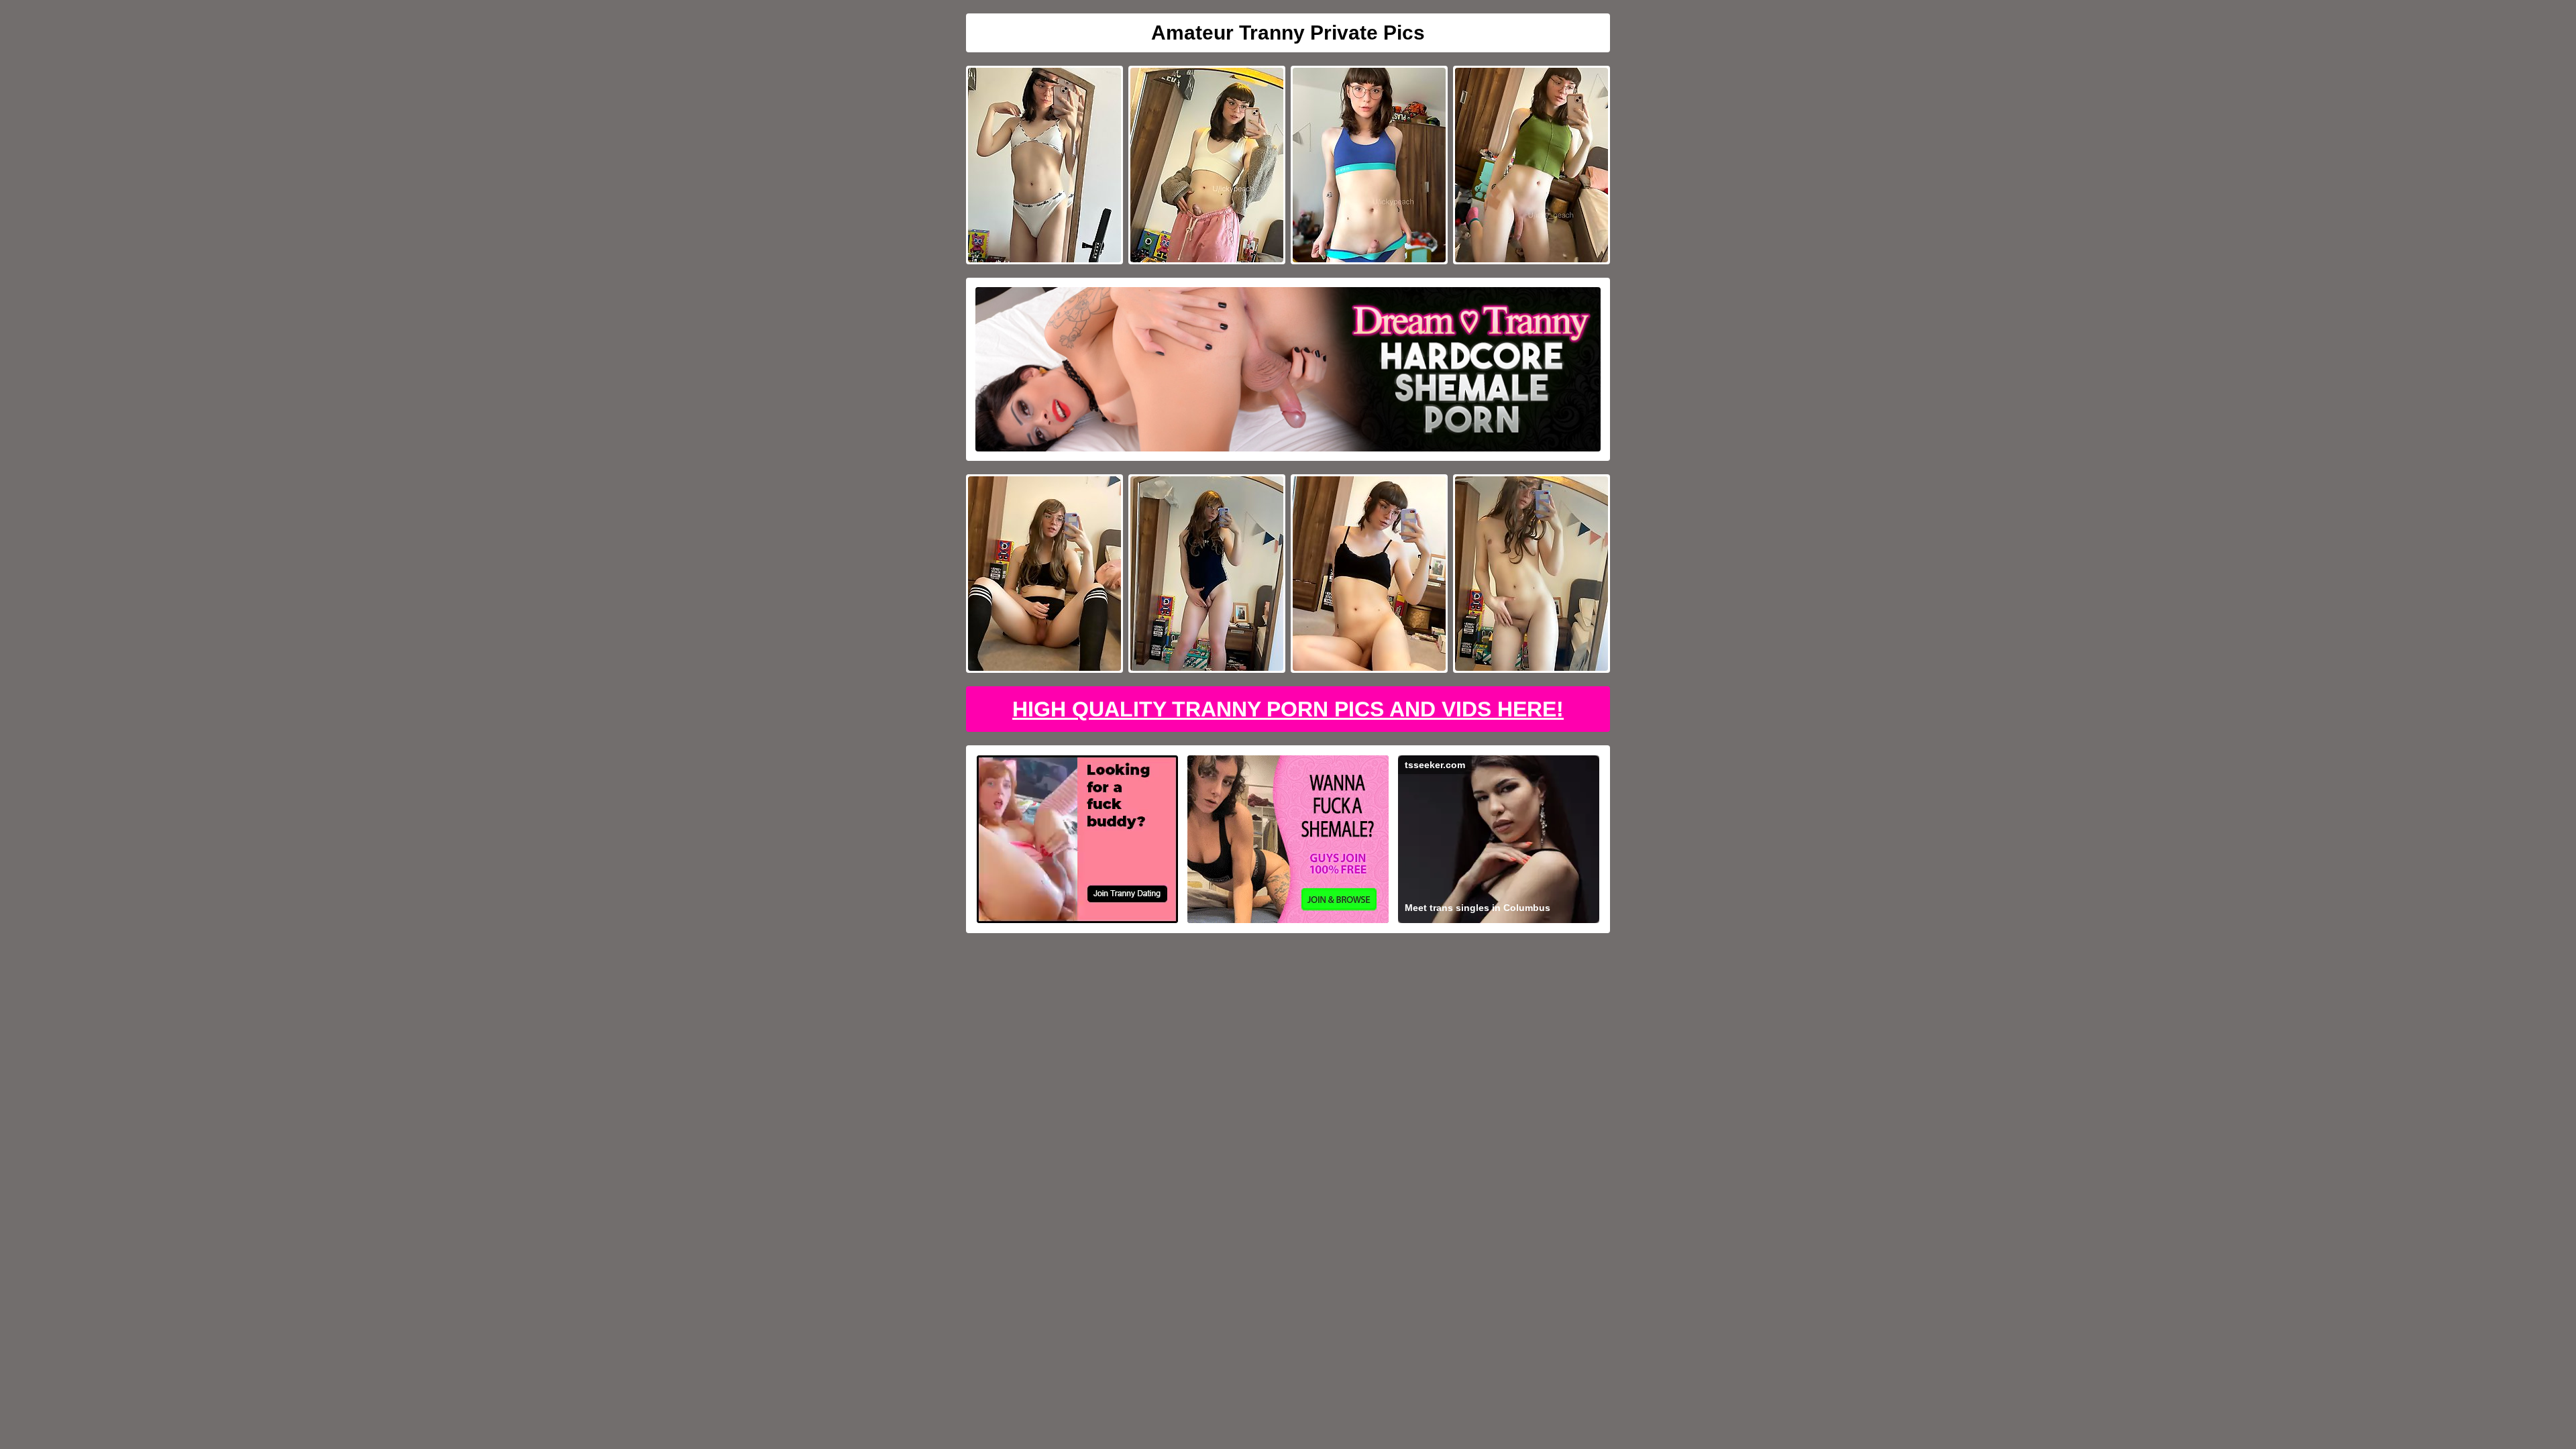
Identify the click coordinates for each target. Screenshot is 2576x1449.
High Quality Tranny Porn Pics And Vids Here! (1288, 709)
